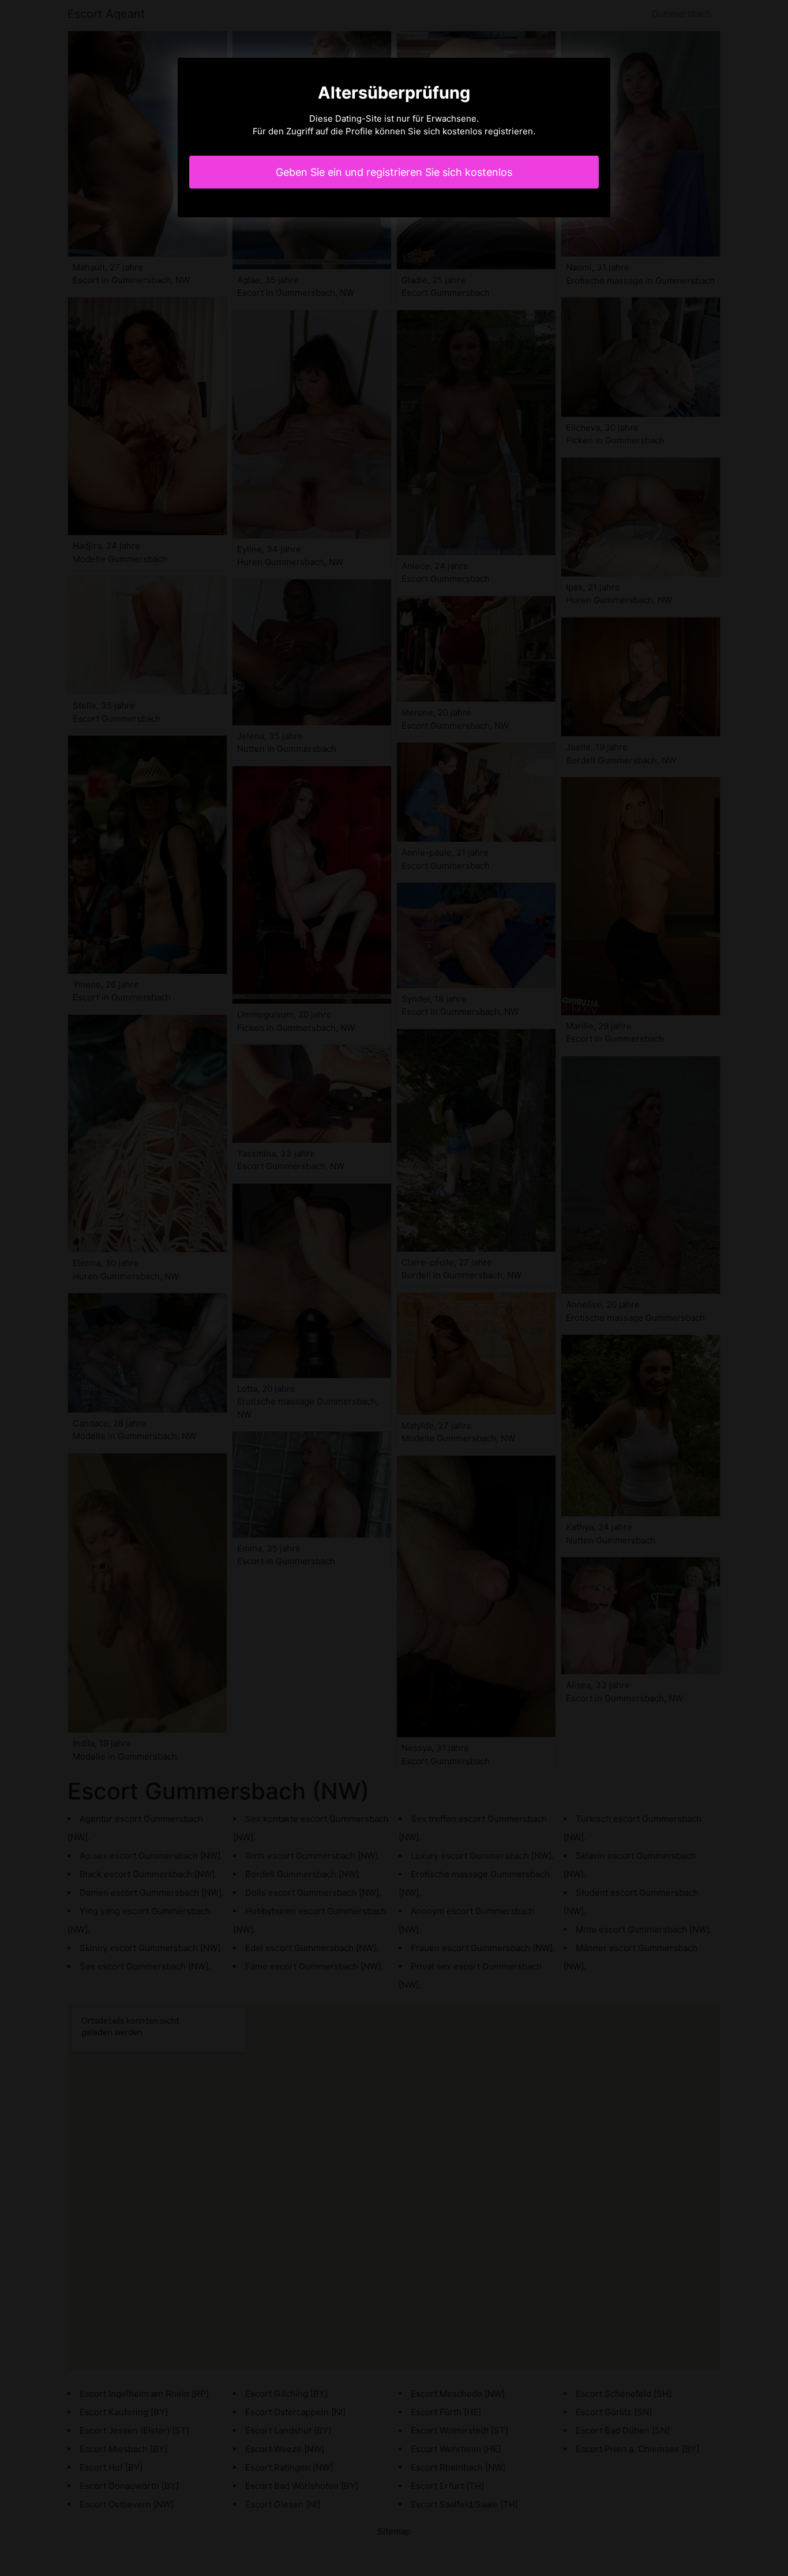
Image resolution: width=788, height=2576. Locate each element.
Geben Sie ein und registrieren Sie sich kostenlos (394, 172)
